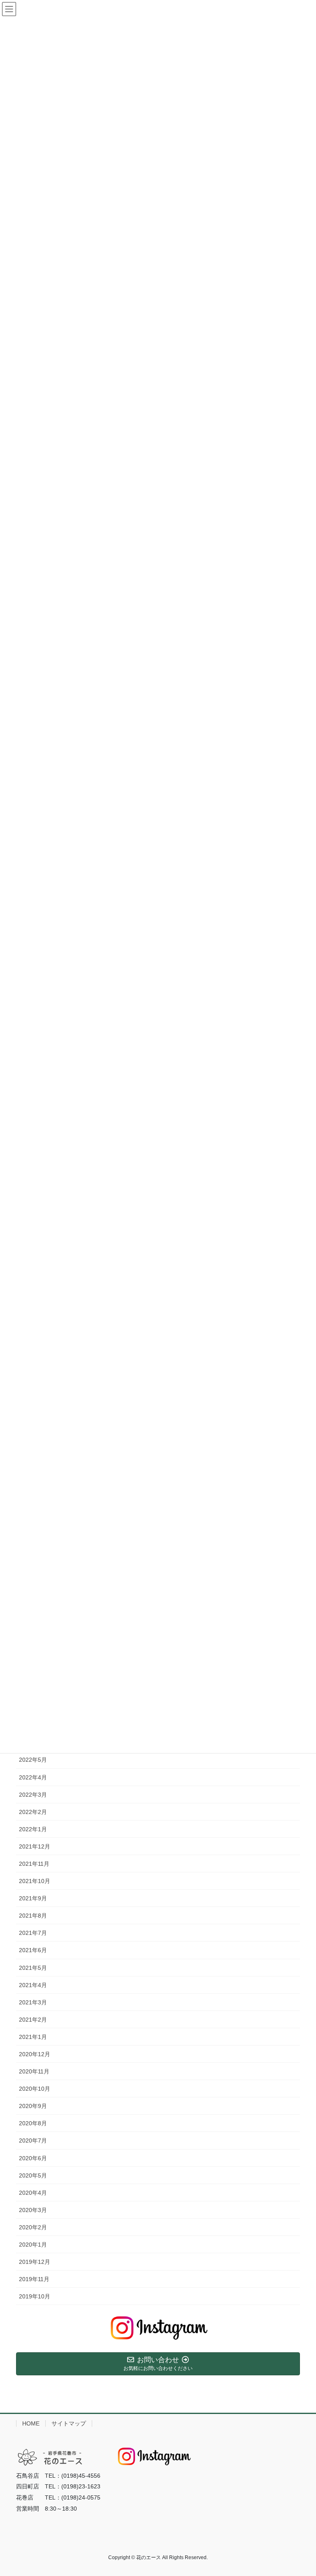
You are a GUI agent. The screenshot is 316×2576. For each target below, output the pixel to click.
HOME (31, 2423)
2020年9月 (33, 2106)
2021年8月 (33, 1916)
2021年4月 (33, 1985)
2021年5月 (33, 1968)
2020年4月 (33, 2193)
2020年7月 (33, 2140)
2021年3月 (33, 2002)
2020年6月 (33, 2158)
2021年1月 (33, 2037)
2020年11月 (34, 2071)
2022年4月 (33, 1777)
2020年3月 (33, 2210)
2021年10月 (35, 1881)
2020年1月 (33, 2245)
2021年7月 (33, 1933)
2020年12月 (35, 2054)
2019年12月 (35, 2262)
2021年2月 (33, 2020)
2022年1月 (33, 1829)
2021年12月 (35, 1846)
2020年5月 (33, 2175)
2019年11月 (34, 2279)
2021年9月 (33, 1898)
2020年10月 (35, 2089)
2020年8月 (33, 2123)
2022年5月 (33, 1760)
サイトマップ (69, 2423)
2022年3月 (33, 1795)
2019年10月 (35, 2296)
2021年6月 (33, 1950)
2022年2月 (33, 1812)
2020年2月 (33, 2227)
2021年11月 (34, 1864)
